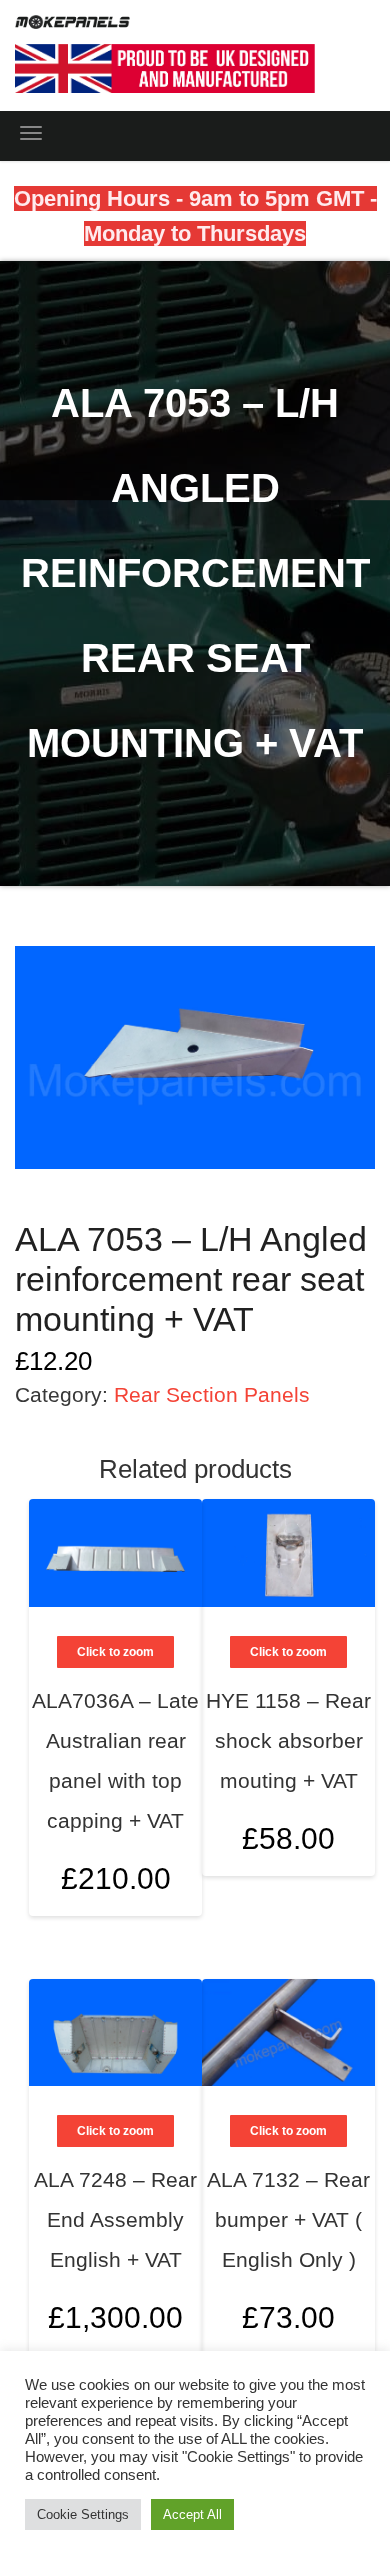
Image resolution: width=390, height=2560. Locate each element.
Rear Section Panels (212, 1394)
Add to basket (337, 1765)
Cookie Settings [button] (83, 2514)
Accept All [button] (192, 2514)
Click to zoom (288, 1652)
